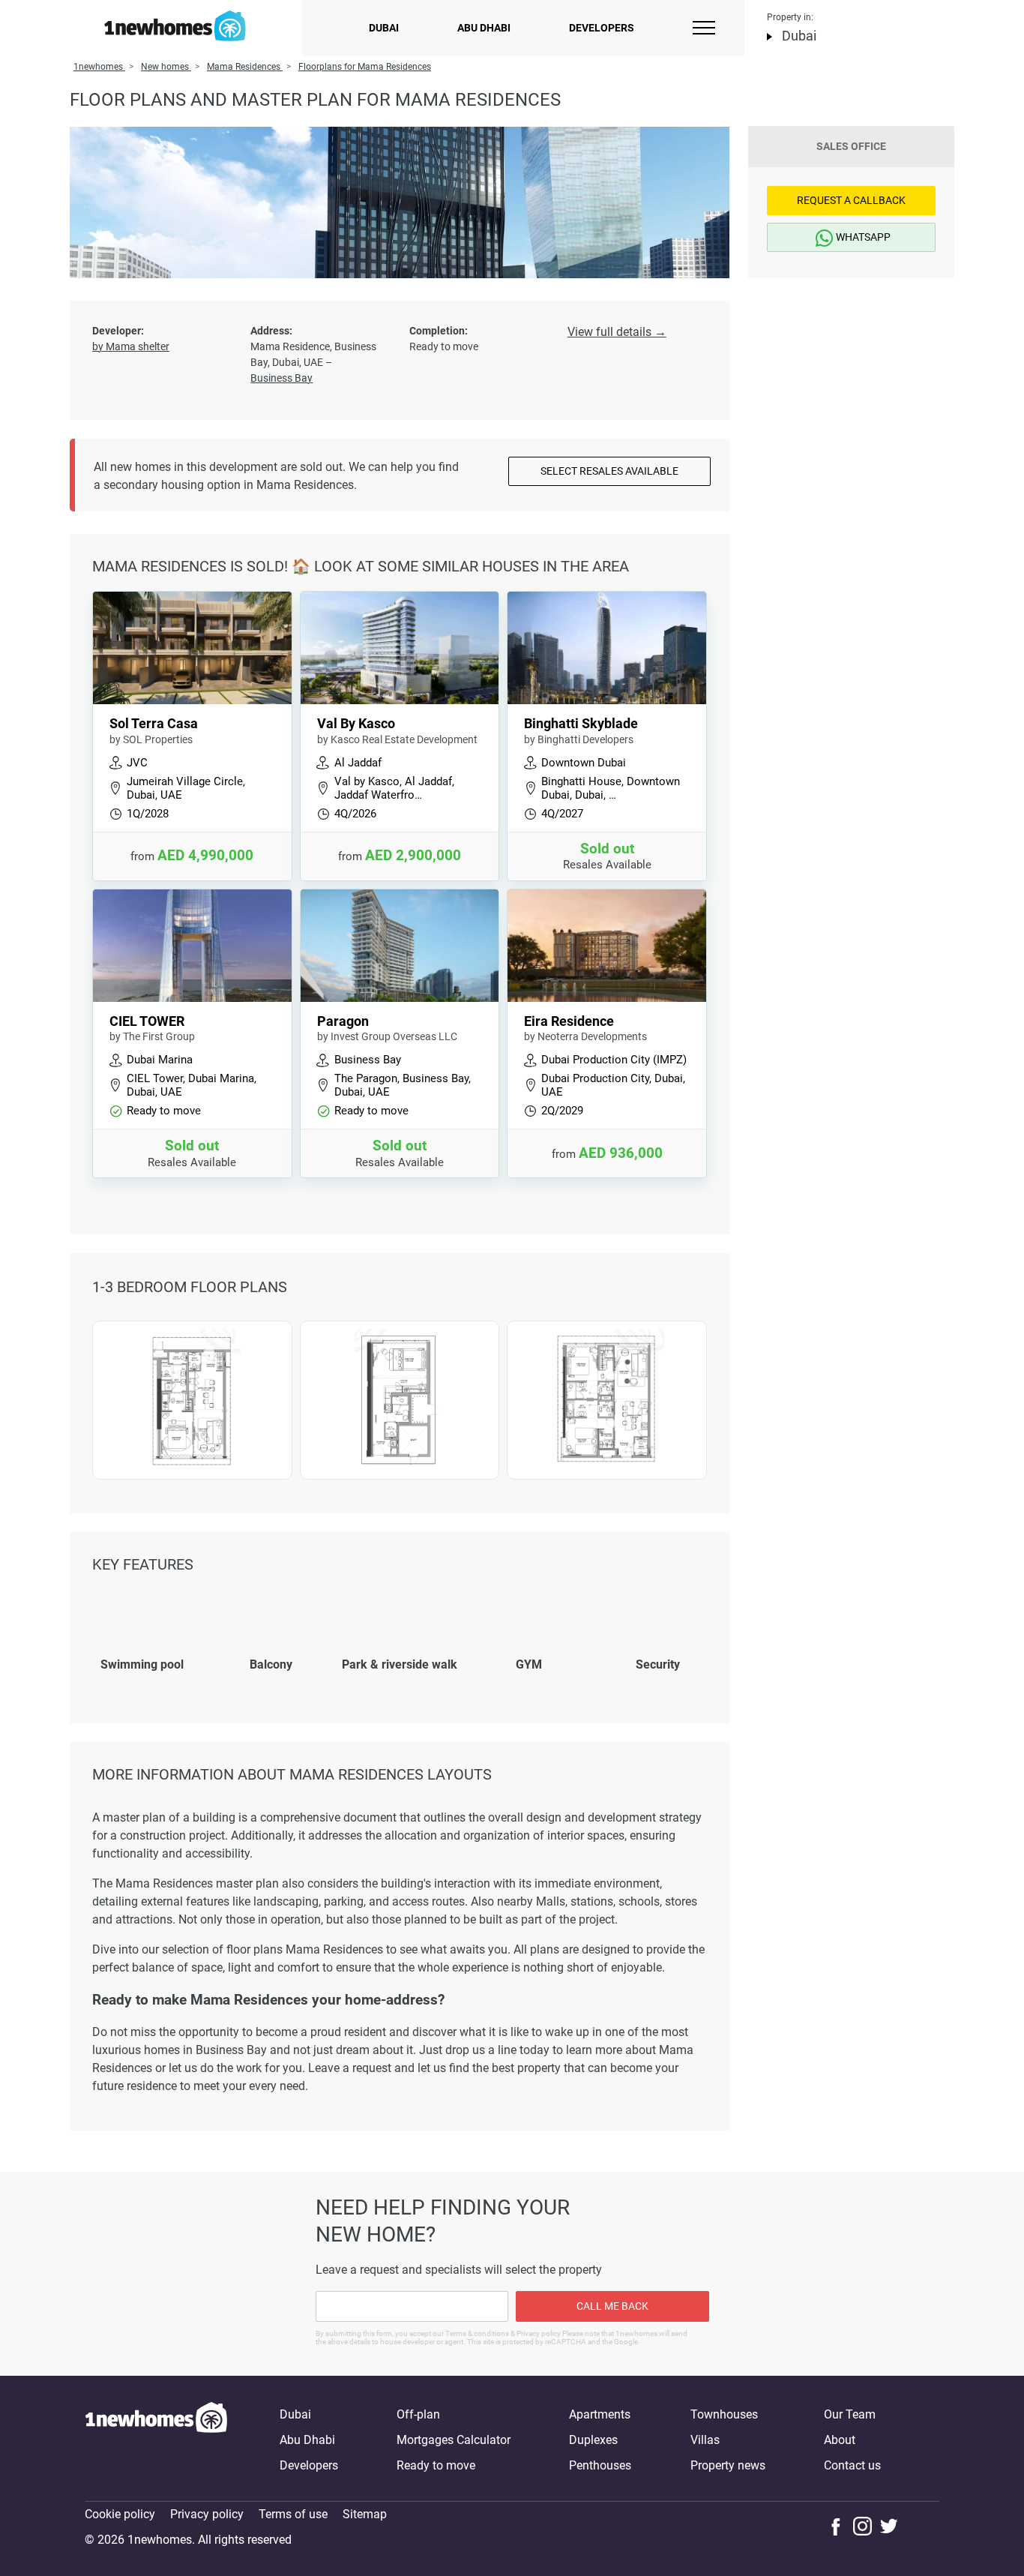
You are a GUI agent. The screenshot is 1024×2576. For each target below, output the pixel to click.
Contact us (852, 2465)
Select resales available (609, 471)
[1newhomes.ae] (156, 2440)
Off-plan (418, 2414)
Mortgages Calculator (454, 2440)
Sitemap (365, 2514)
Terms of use (293, 2514)
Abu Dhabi (484, 28)
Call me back (612, 2306)
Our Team (850, 2414)
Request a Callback (851, 200)
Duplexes (593, 2440)
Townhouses (724, 2414)
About (840, 2440)
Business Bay (281, 378)
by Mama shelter (131, 346)
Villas (705, 2440)
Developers (602, 28)
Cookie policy (120, 2514)
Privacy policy (207, 2514)
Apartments (600, 2414)
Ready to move (436, 2465)
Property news (728, 2465)
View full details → (617, 332)
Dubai (384, 28)
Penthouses (600, 2465)
